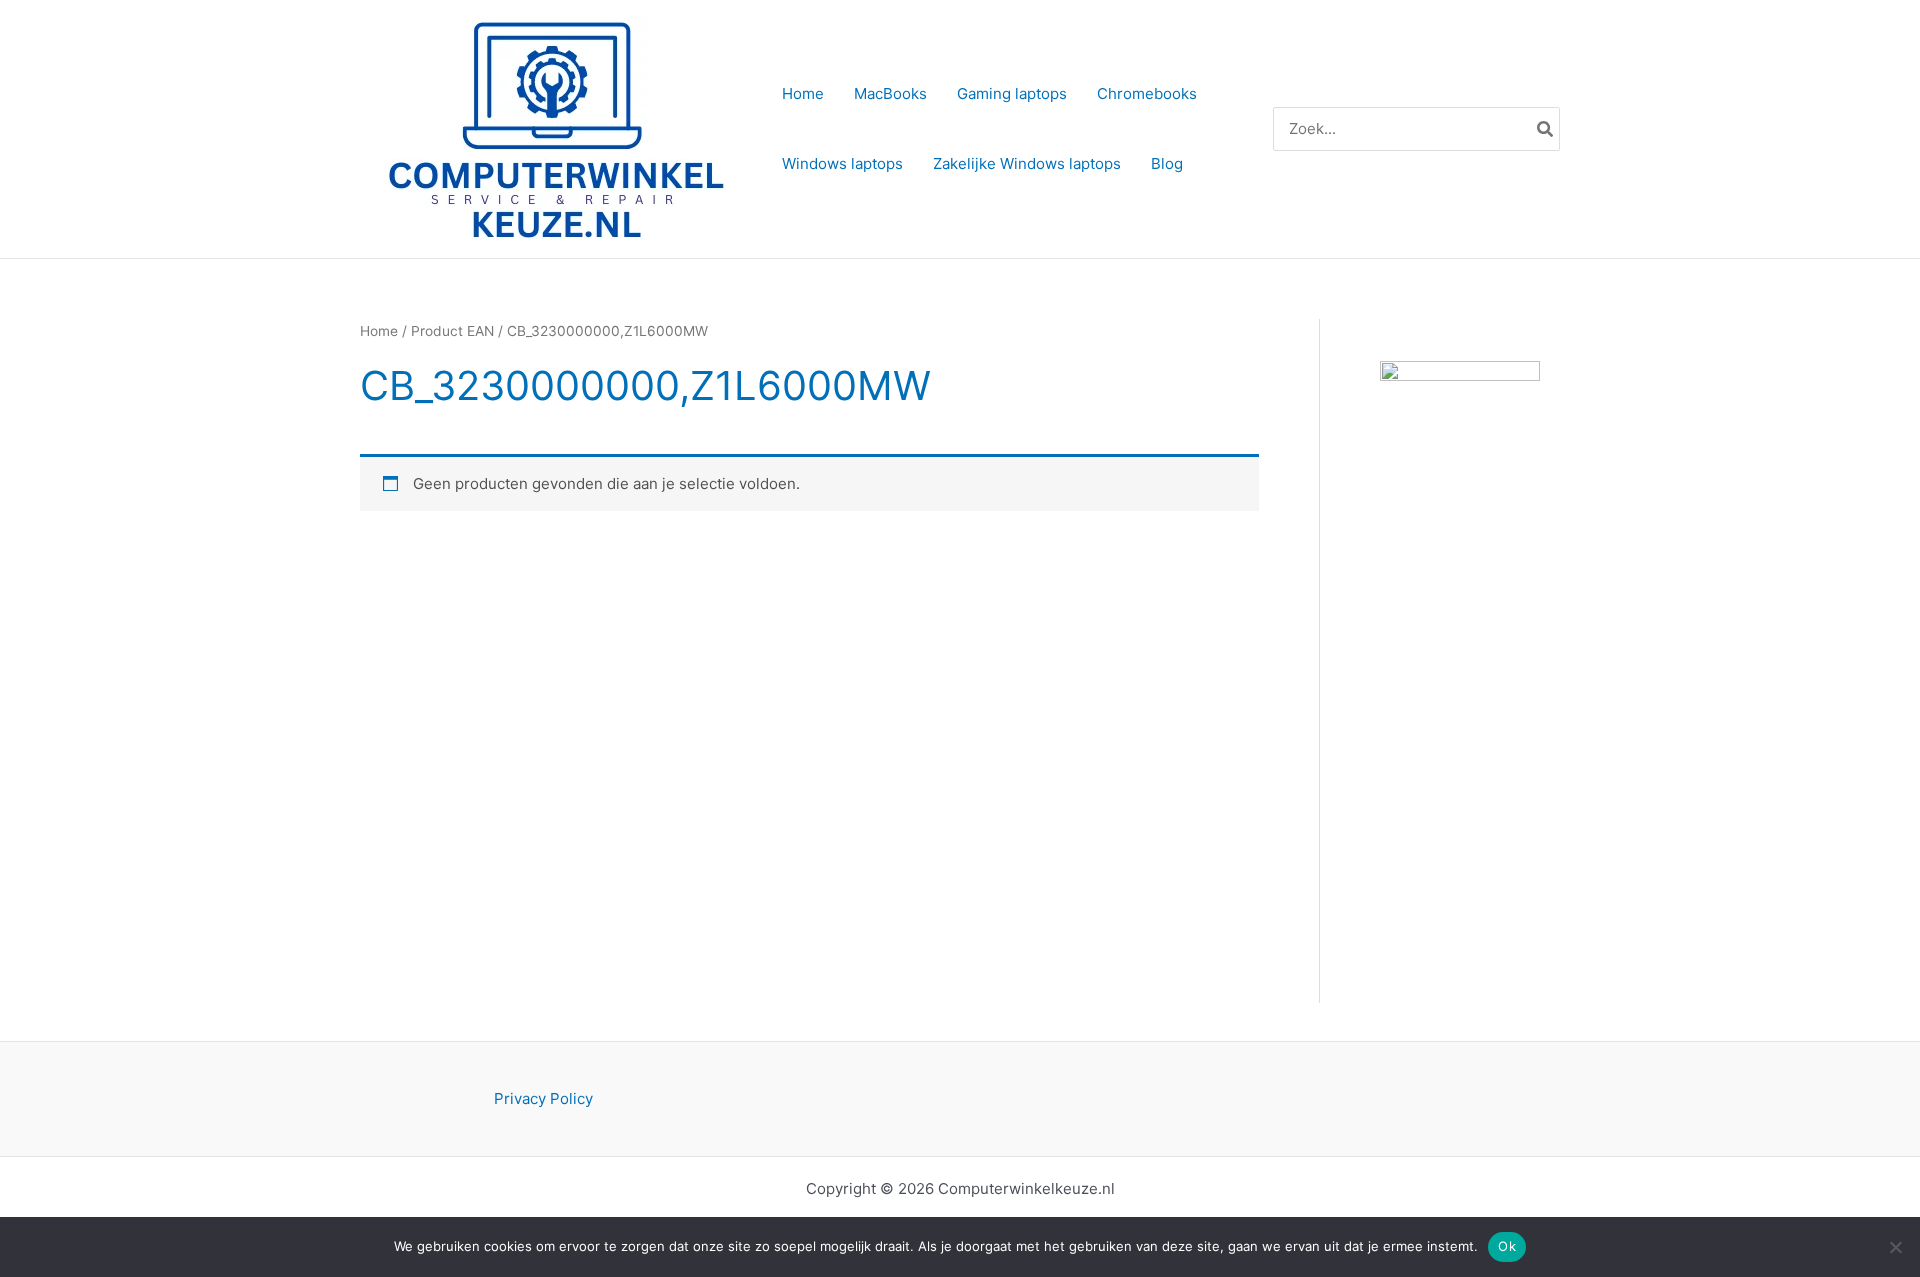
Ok (1507, 1246)
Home (379, 331)
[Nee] (1895, 1247)
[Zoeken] (1546, 129)
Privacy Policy (543, 1098)
